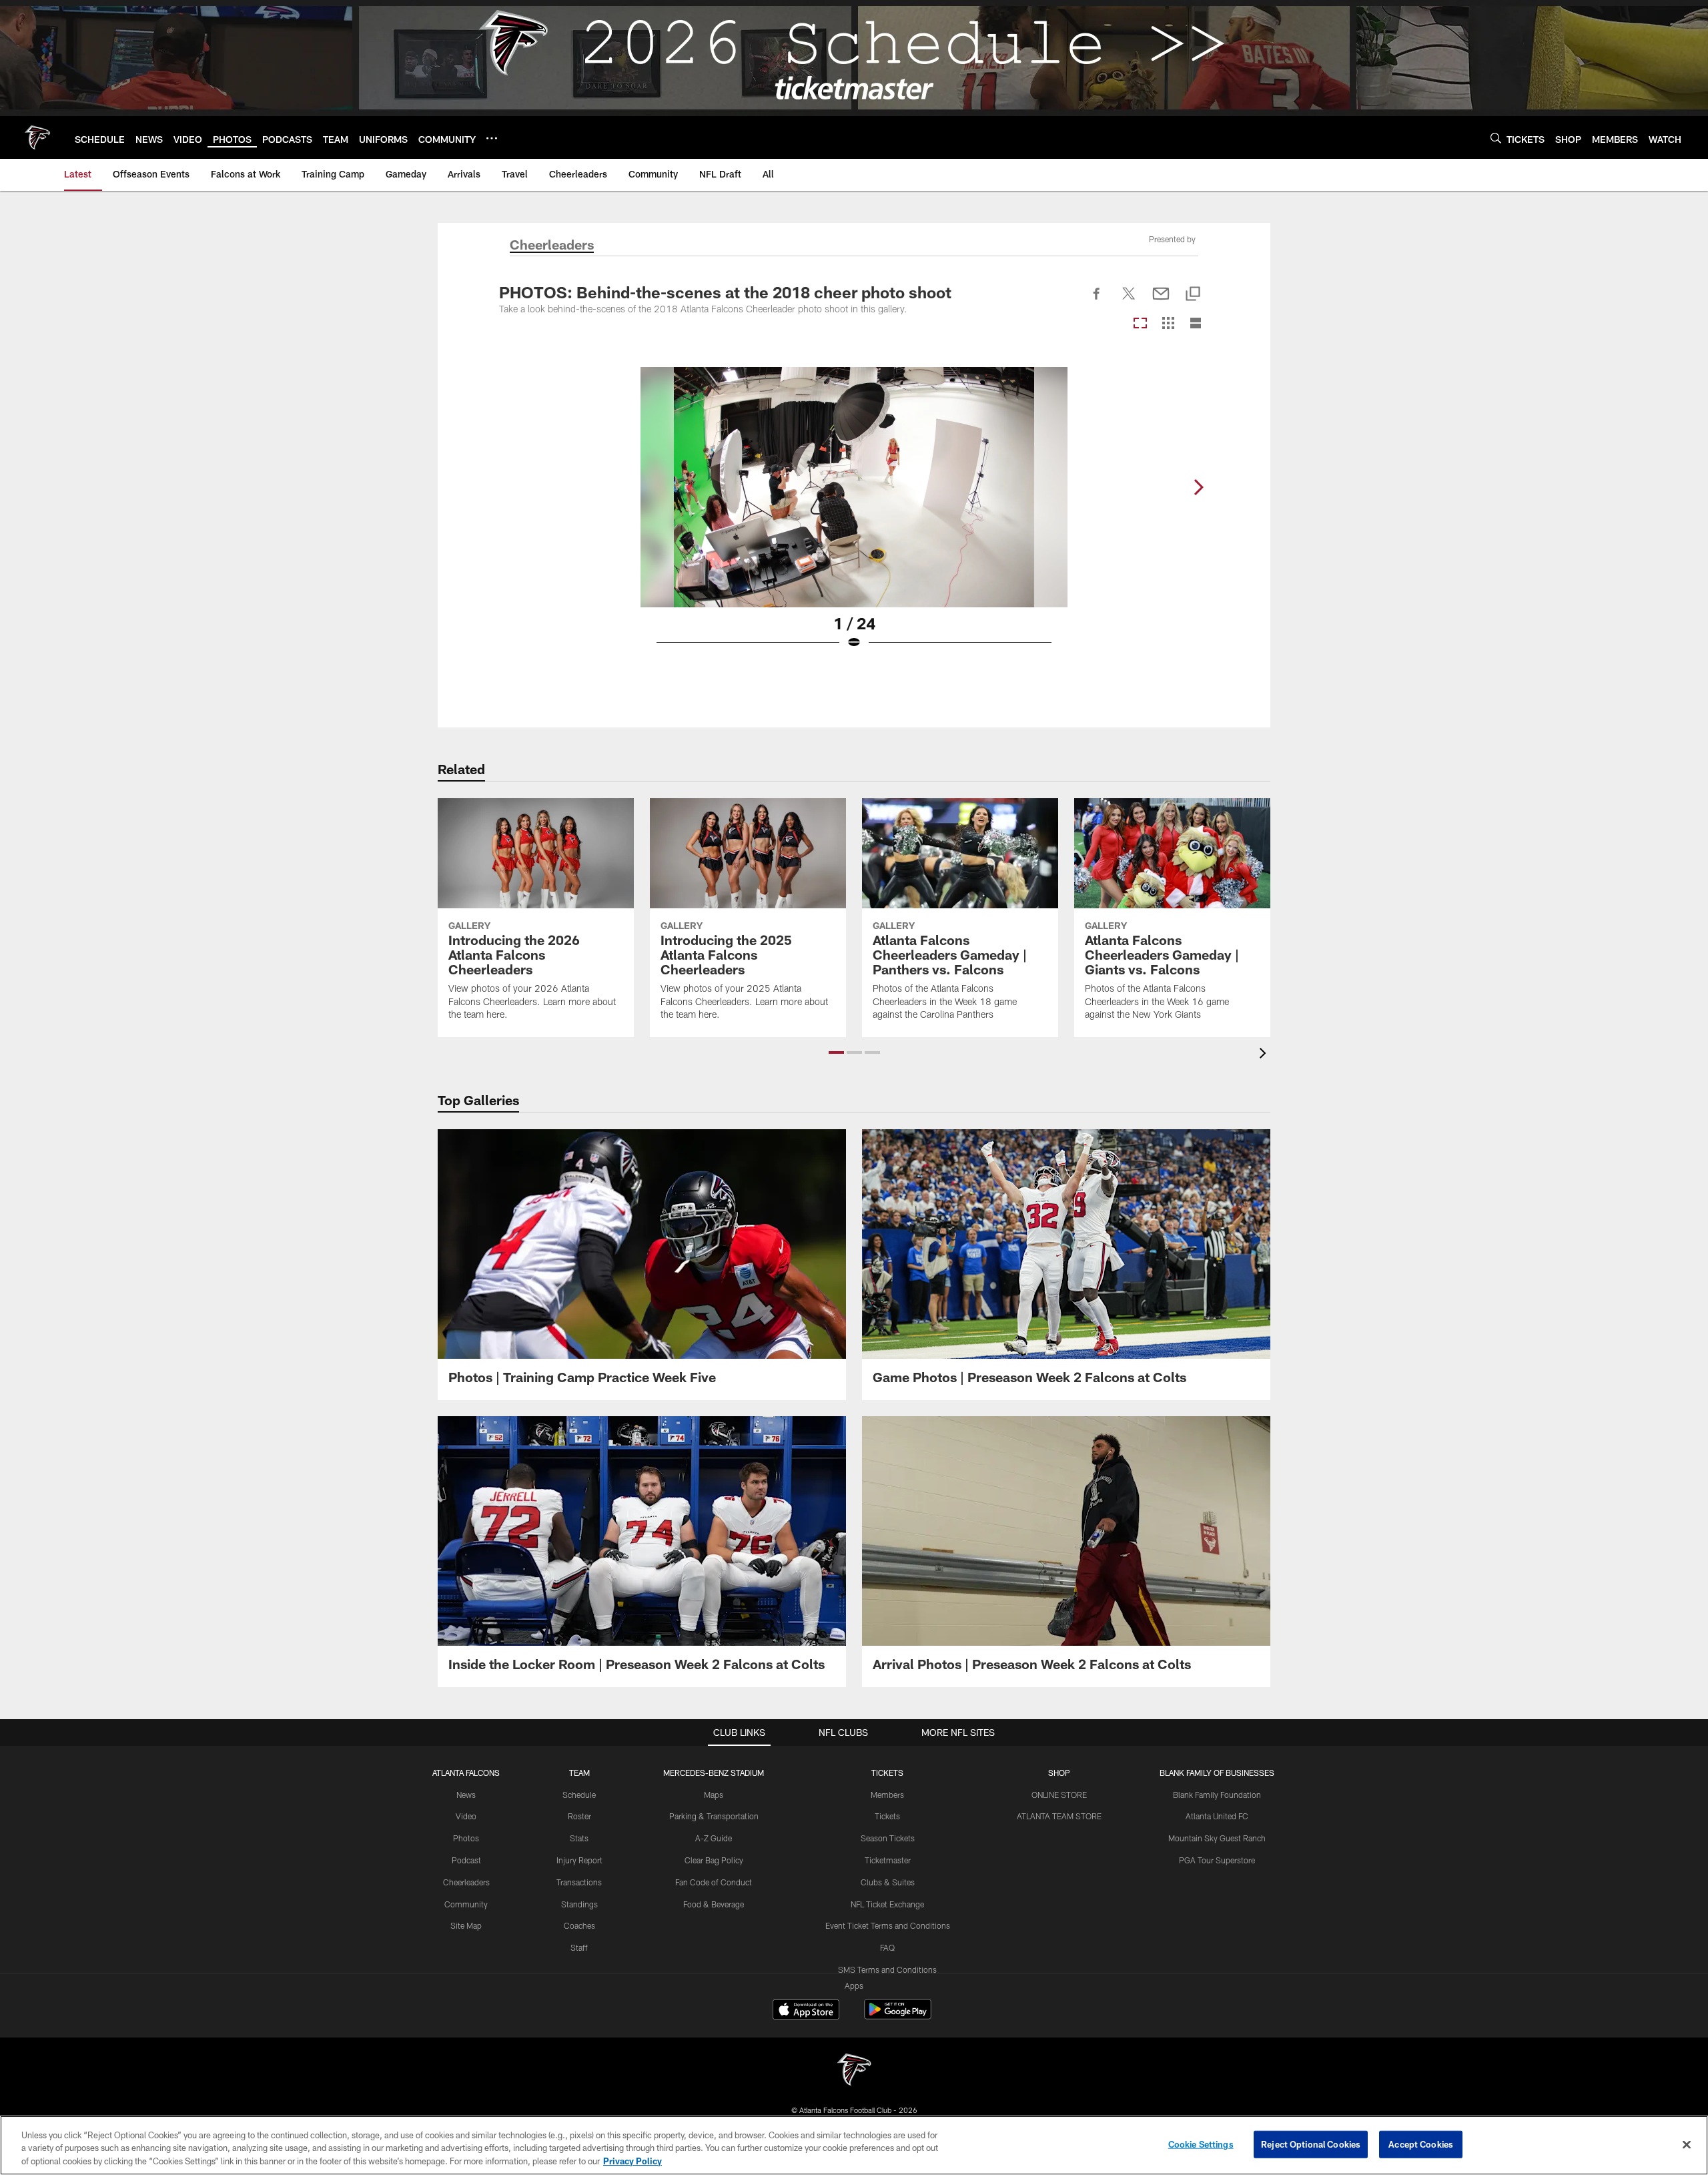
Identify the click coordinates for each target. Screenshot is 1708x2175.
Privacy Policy (632, 2161)
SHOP (1059, 1773)
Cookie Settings (1201, 2144)
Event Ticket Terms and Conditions (888, 1925)
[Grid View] (1168, 324)
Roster (579, 1816)
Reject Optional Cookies (1311, 2144)
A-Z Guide (714, 1838)
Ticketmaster (888, 1860)
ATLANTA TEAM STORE (1059, 1816)
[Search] (1496, 138)
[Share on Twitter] (1129, 301)
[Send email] (1161, 301)
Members (887, 1795)
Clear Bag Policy (714, 1860)
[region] (854, 2145)
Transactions (579, 1882)
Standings (579, 1904)
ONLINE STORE (1059, 1795)
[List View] (1196, 324)
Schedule (579, 1795)
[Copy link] (1193, 295)
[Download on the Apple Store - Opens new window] (806, 2011)
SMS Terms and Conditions (887, 1969)
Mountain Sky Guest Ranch (1217, 1838)
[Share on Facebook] (1097, 301)
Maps (714, 1795)
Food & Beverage (714, 1904)
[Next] (1198, 487)
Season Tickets (888, 1838)
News (466, 1795)
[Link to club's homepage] (37, 137)
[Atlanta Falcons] (854, 2071)
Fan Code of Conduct (714, 1882)
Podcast (466, 1860)
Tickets (887, 1816)
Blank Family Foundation (1217, 1795)
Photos (466, 1838)
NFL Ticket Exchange (887, 1904)
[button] (836, 1052)
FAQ (887, 1947)
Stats (579, 1838)
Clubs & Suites (888, 1882)
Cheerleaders (466, 1882)
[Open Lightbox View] (854, 517)
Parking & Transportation (714, 1816)
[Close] (1687, 2144)
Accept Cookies (1421, 2144)
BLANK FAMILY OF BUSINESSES (1217, 1773)
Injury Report (579, 1860)
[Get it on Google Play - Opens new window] (898, 2016)
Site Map (466, 1925)
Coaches (579, 1925)
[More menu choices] (492, 138)
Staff (579, 1947)
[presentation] (1265, 1055)
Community (466, 1904)
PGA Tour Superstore (1217, 1860)
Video (466, 1816)
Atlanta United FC (1217, 1816)
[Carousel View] (1140, 324)
